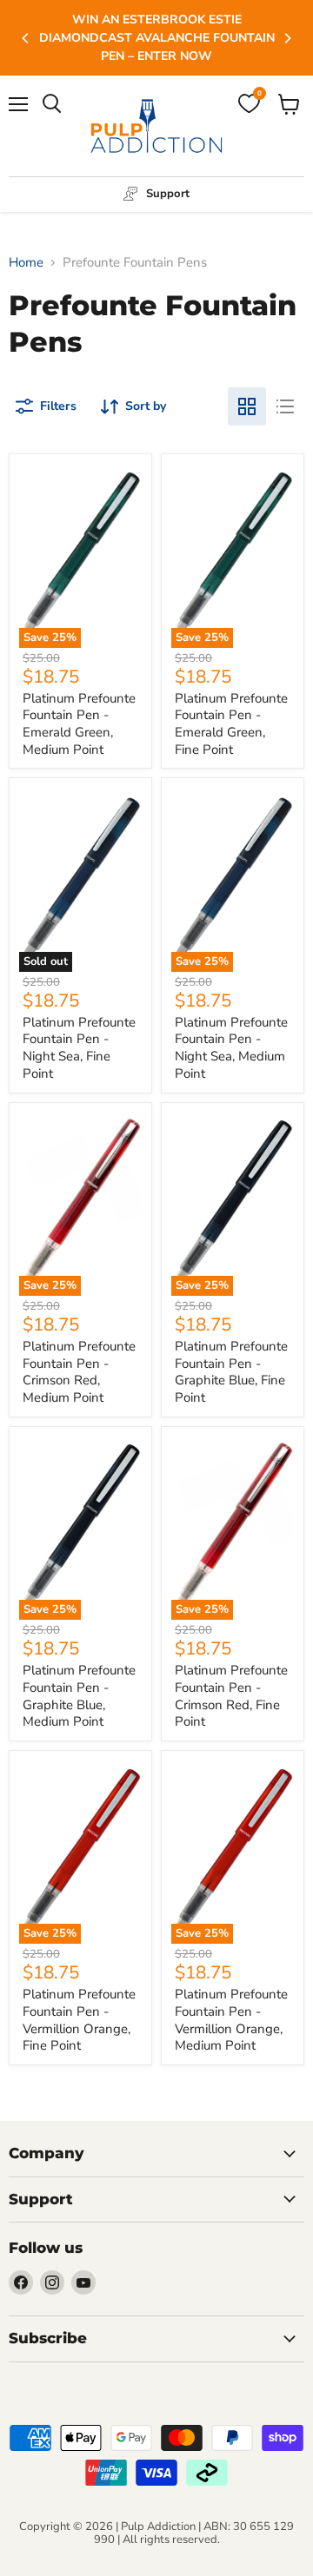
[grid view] (247, 406)
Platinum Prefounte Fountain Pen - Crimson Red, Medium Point (79, 1372)
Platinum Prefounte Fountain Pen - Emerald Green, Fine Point (231, 724)
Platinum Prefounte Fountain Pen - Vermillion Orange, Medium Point (231, 2020)
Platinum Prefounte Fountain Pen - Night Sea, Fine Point (79, 1048)
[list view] (285, 406)
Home (26, 263)
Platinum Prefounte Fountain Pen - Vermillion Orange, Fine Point (79, 2020)
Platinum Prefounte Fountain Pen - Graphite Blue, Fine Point (231, 1372)
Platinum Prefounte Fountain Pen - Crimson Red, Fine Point (231, 1696)
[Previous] (26, 38)
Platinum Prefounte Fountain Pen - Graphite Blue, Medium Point (79, 1696)
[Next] (287, 38)
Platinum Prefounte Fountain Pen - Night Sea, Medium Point (231, 1048)
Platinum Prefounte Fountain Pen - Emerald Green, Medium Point (79, 724)
